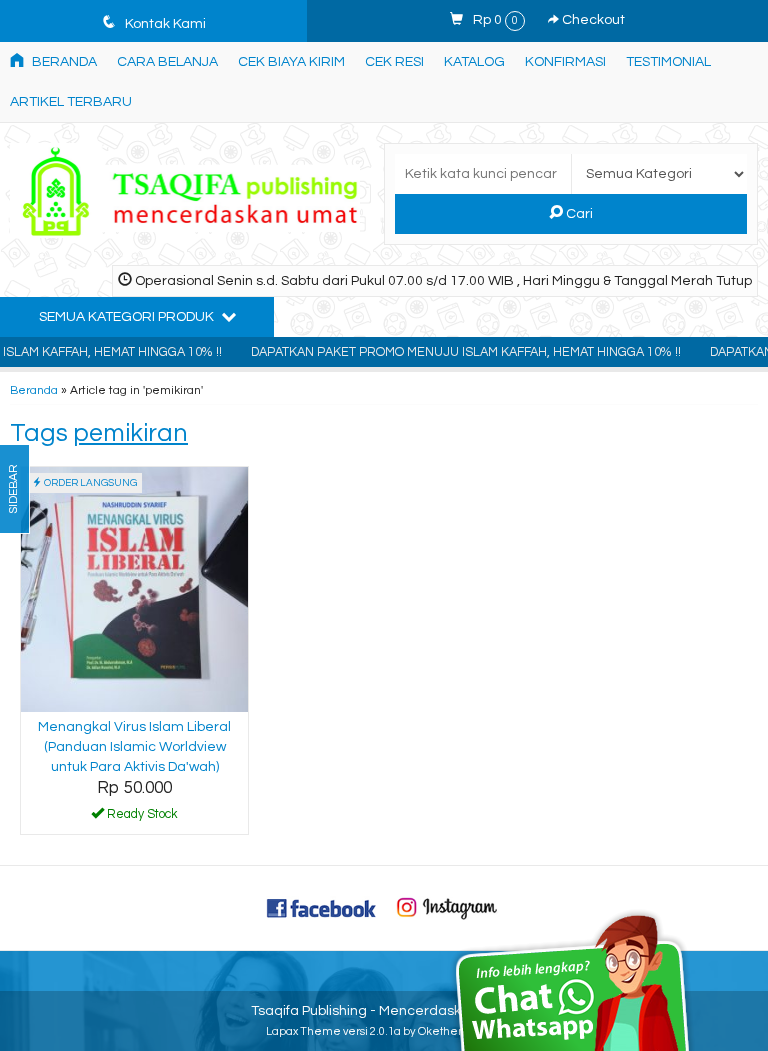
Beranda (63, 62)
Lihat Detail (142, 818)
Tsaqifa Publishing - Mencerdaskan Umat (384, 1011)
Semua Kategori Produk (128, 317)
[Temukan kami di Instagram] (447, 907)
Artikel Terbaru (71, 102)
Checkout (592, 20)
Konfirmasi (565, 62)
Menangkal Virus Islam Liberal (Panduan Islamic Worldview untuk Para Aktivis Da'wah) (134, 747)
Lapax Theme (303, 1031)
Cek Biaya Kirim (291, 62)
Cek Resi (394, 62)
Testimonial (668, 62)
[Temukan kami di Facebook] (322, 907)
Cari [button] (578, 214)
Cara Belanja (167, 62)
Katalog (474, 62)
